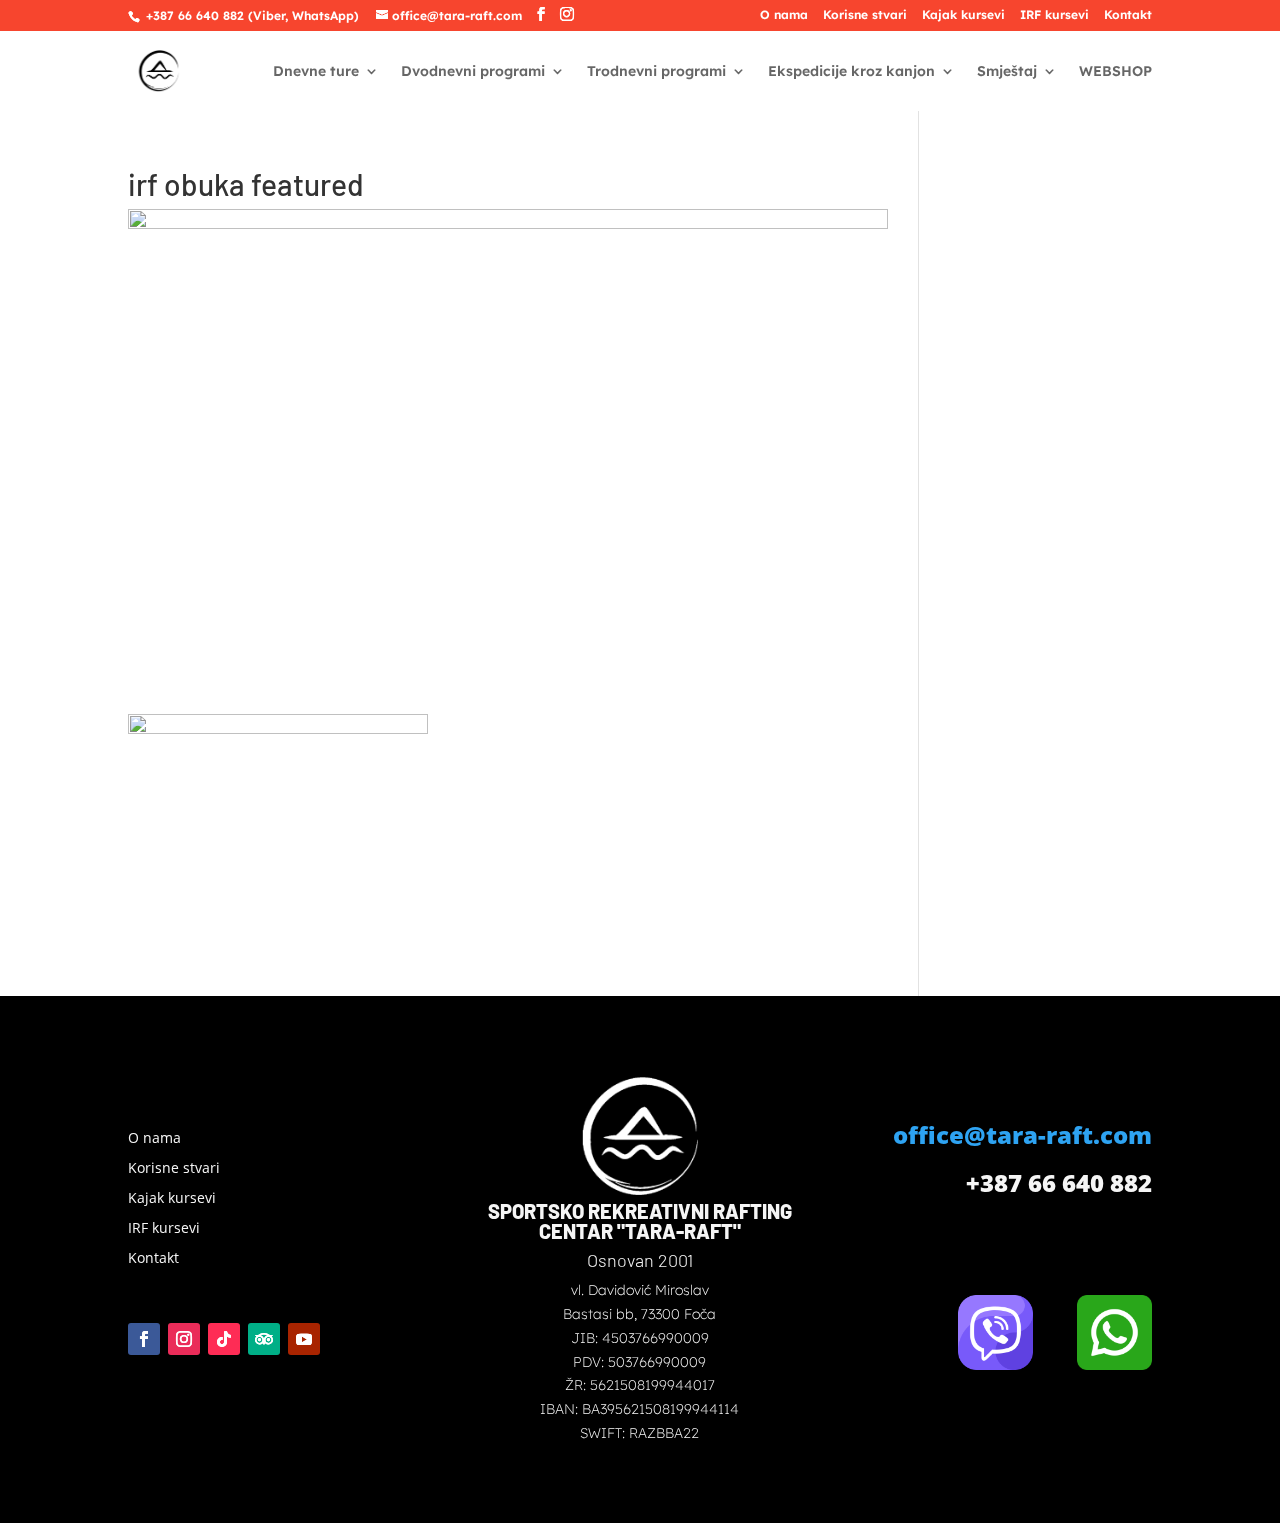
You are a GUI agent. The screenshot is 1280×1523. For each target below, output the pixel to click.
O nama (784, 15)
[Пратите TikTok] (224, 1339)
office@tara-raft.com (1022, 1134)
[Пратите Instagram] (184, 1339)
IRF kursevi (1054, 15)
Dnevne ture (316, 72)
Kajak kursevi (963, 15)
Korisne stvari (865, 15)
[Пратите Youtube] (304, 1339)
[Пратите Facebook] (144, 1339)
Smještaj (1007, 72)
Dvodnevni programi (473, 72)
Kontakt (1128, 15)
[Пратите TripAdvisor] (264, 1339)
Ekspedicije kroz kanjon (851, 72)
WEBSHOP (1115, 72)
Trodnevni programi (656, 72)
